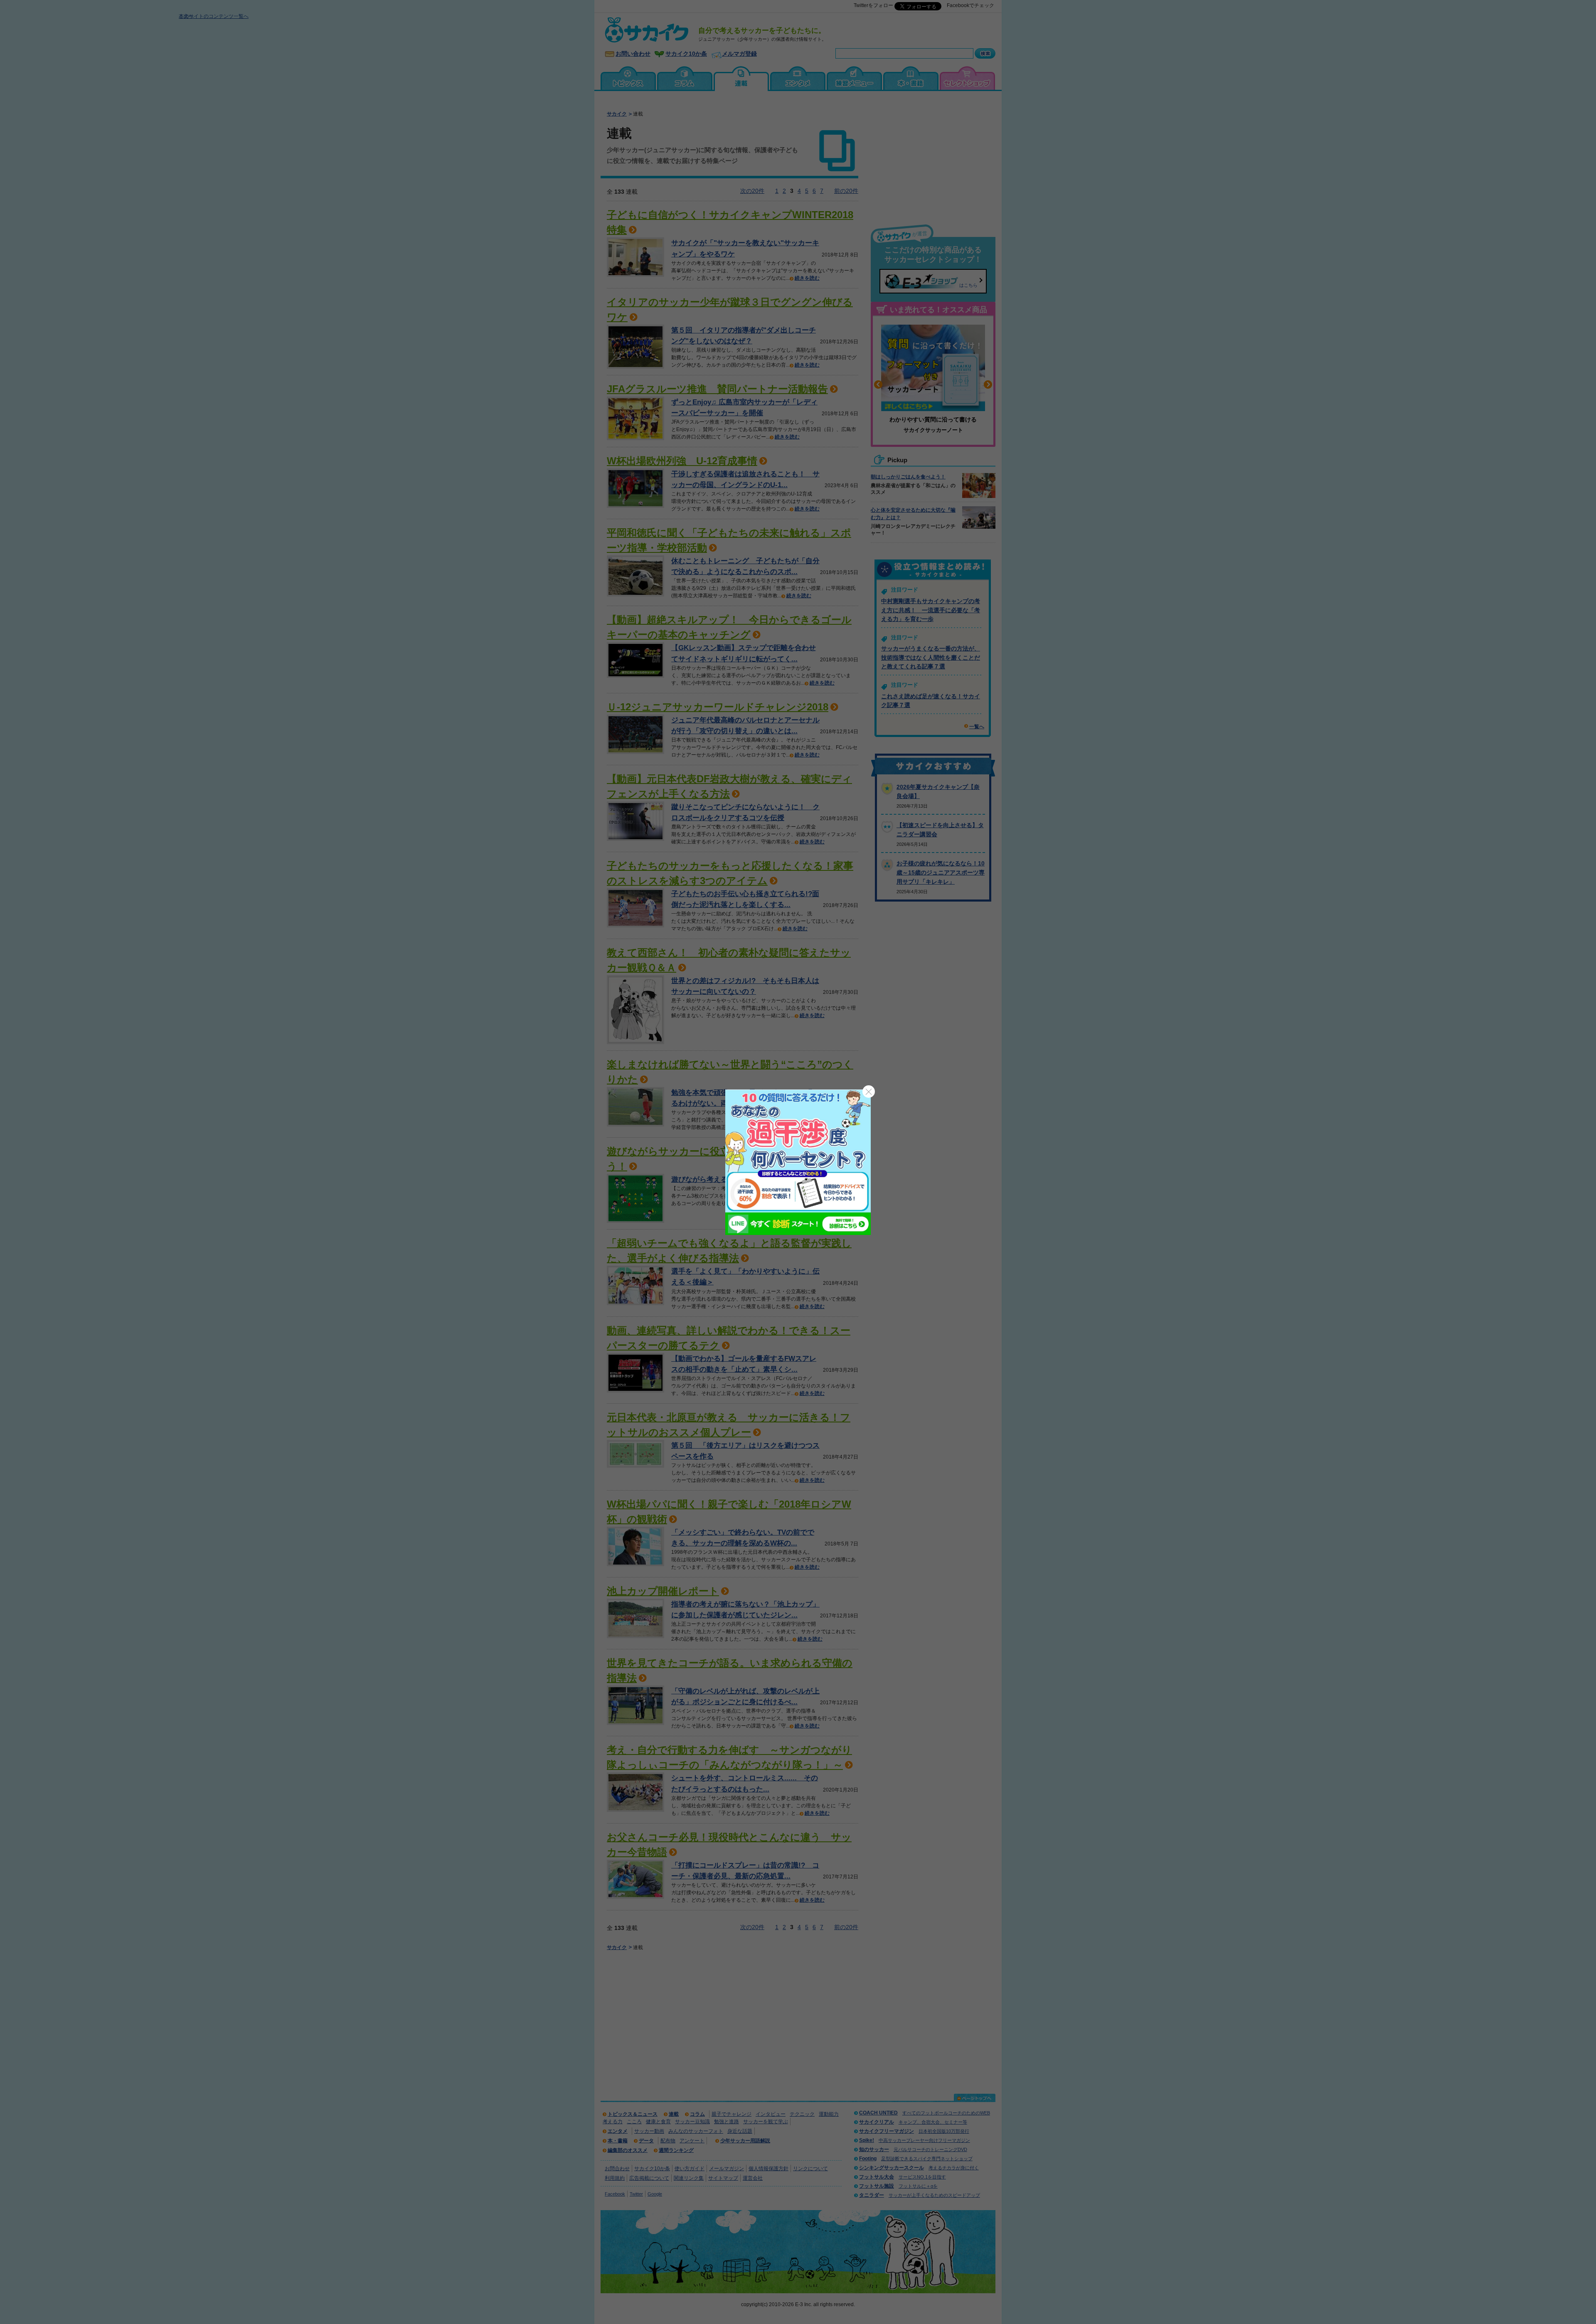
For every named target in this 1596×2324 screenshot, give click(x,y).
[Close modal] (869, 1092)
